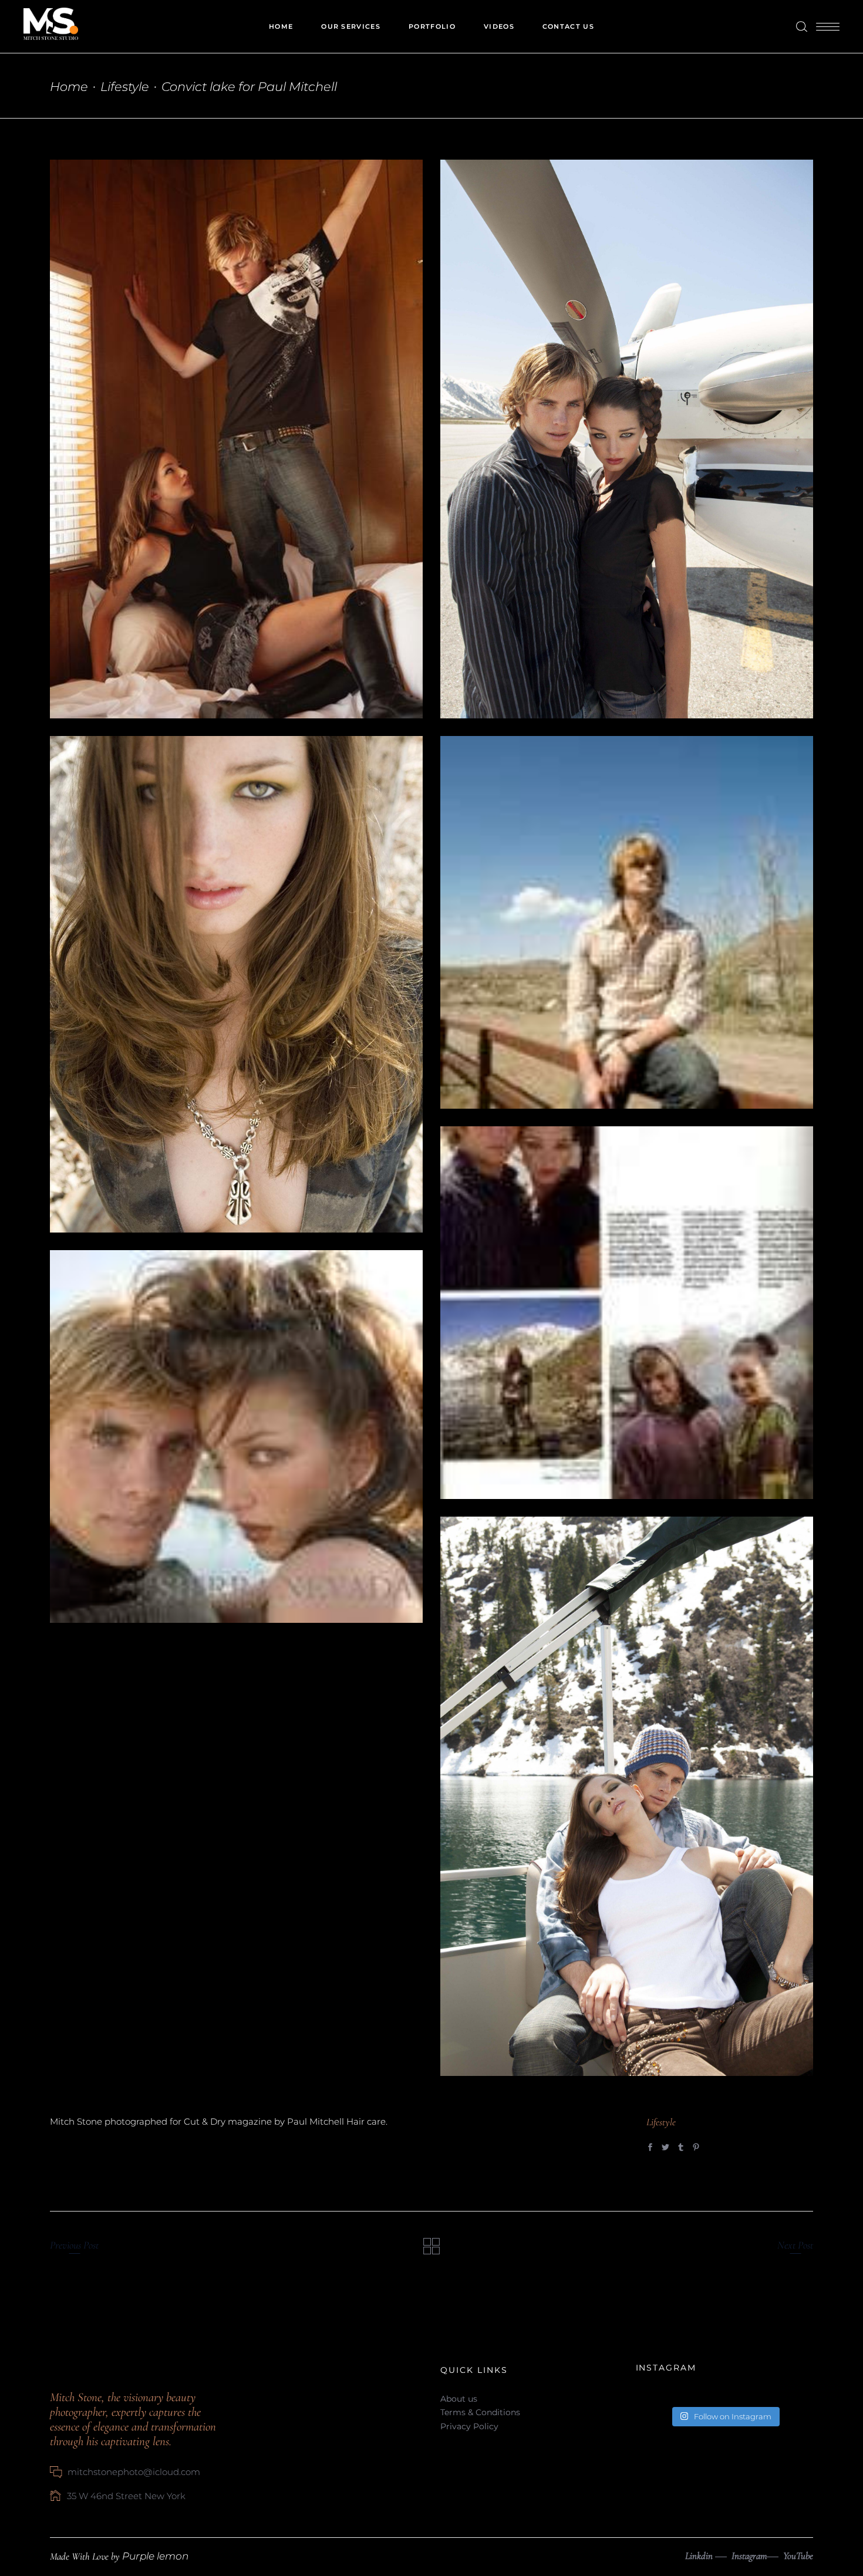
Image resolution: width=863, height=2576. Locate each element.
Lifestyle (125, 87)
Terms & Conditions (480, 2412)
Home (69, 87)
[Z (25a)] (236, 984)
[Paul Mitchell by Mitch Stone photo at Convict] (627, 439)
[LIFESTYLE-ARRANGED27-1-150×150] (627, 1313)
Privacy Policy (469, 2426)
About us (459, 2399)
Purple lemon (155, 2556)
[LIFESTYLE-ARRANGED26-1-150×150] (627, 922)
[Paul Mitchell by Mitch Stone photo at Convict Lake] (236, 439)
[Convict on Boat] (627, 1796)
